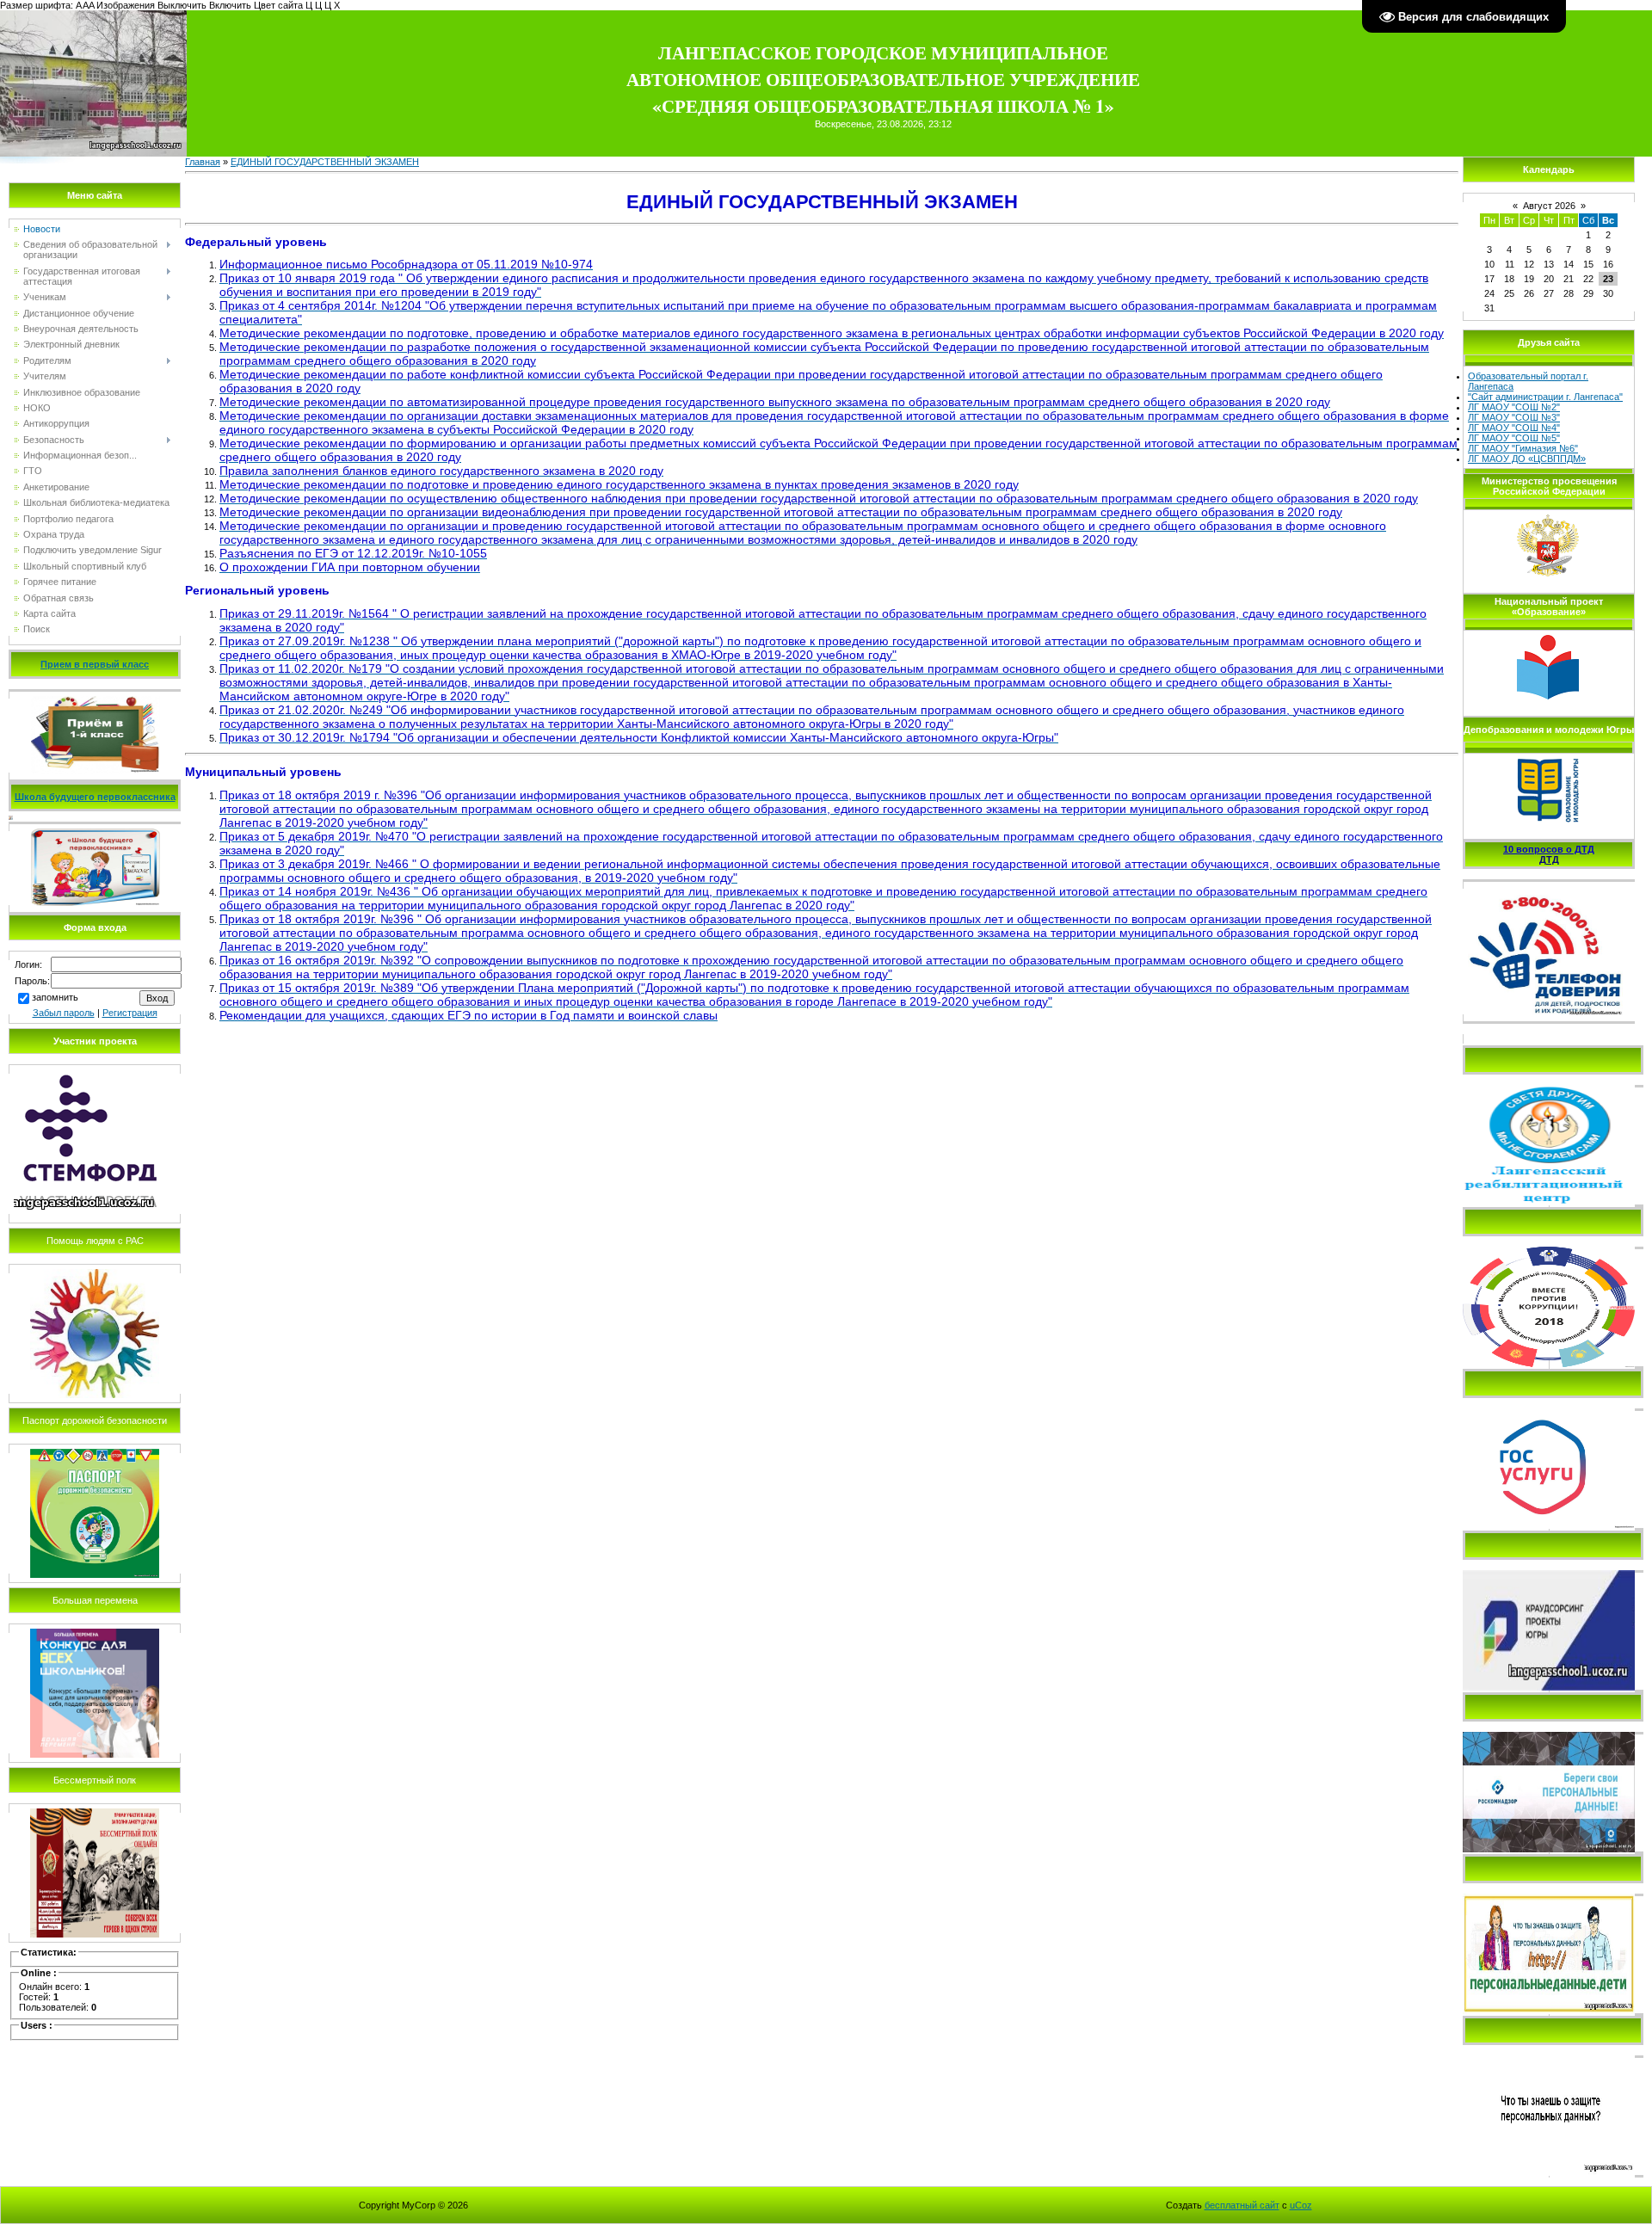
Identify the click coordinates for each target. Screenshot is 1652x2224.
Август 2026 (1549, 206)
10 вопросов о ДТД (1549, 849)
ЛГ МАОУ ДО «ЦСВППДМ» (1527, 459)
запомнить (55, 997)
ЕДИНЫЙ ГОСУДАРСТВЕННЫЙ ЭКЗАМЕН (325, 162)
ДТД (1549, 859)
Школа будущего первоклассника (95, 797)
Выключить (182, 5)
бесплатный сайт (1242, 2205)
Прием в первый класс (95, 664)
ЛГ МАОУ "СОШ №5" (1514, 438)
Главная (203, 162)
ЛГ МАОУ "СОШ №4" (1514, 428)
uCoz (1301, 2205)
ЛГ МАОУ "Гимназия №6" (1523, 448)
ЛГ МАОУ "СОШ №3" (1514, 417)
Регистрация (130, 1013)
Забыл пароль (64, 1013)
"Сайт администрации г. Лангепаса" (1545, 397)
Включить (230, 5)
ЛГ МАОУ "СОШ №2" (1514, 407)
